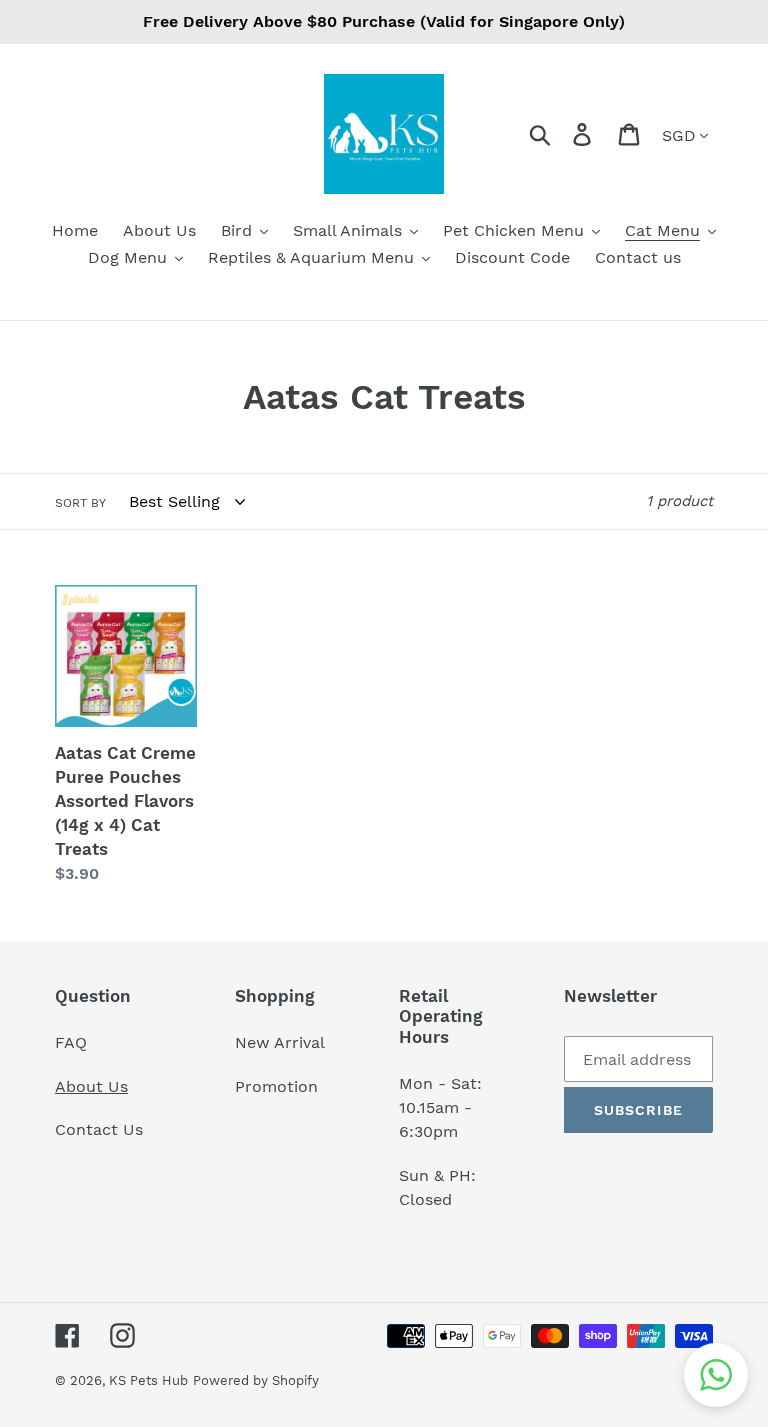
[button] (716, 1375)
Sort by (80, 503)
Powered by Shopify (256, 1380)
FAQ (71, 1042)
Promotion (279, 1086)
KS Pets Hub (148, 1380)
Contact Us (99, 1129)
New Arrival (282, 1042)
